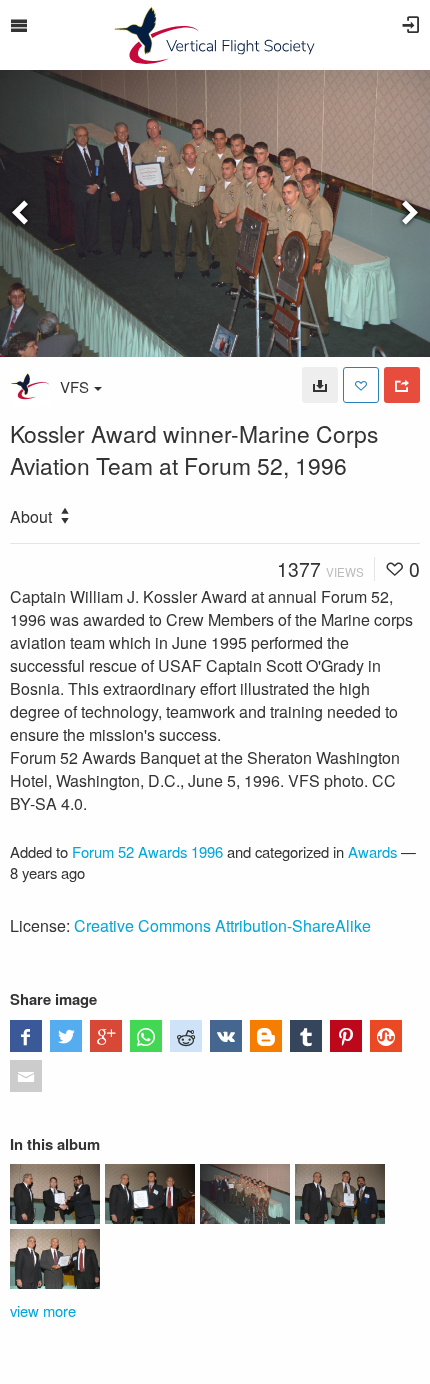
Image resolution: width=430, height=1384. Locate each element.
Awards (372, 851)
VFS (74, 386)
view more (43, 1310)
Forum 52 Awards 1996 (147, 851)
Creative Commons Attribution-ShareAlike (222, 925)
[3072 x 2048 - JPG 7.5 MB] (320, 385)
